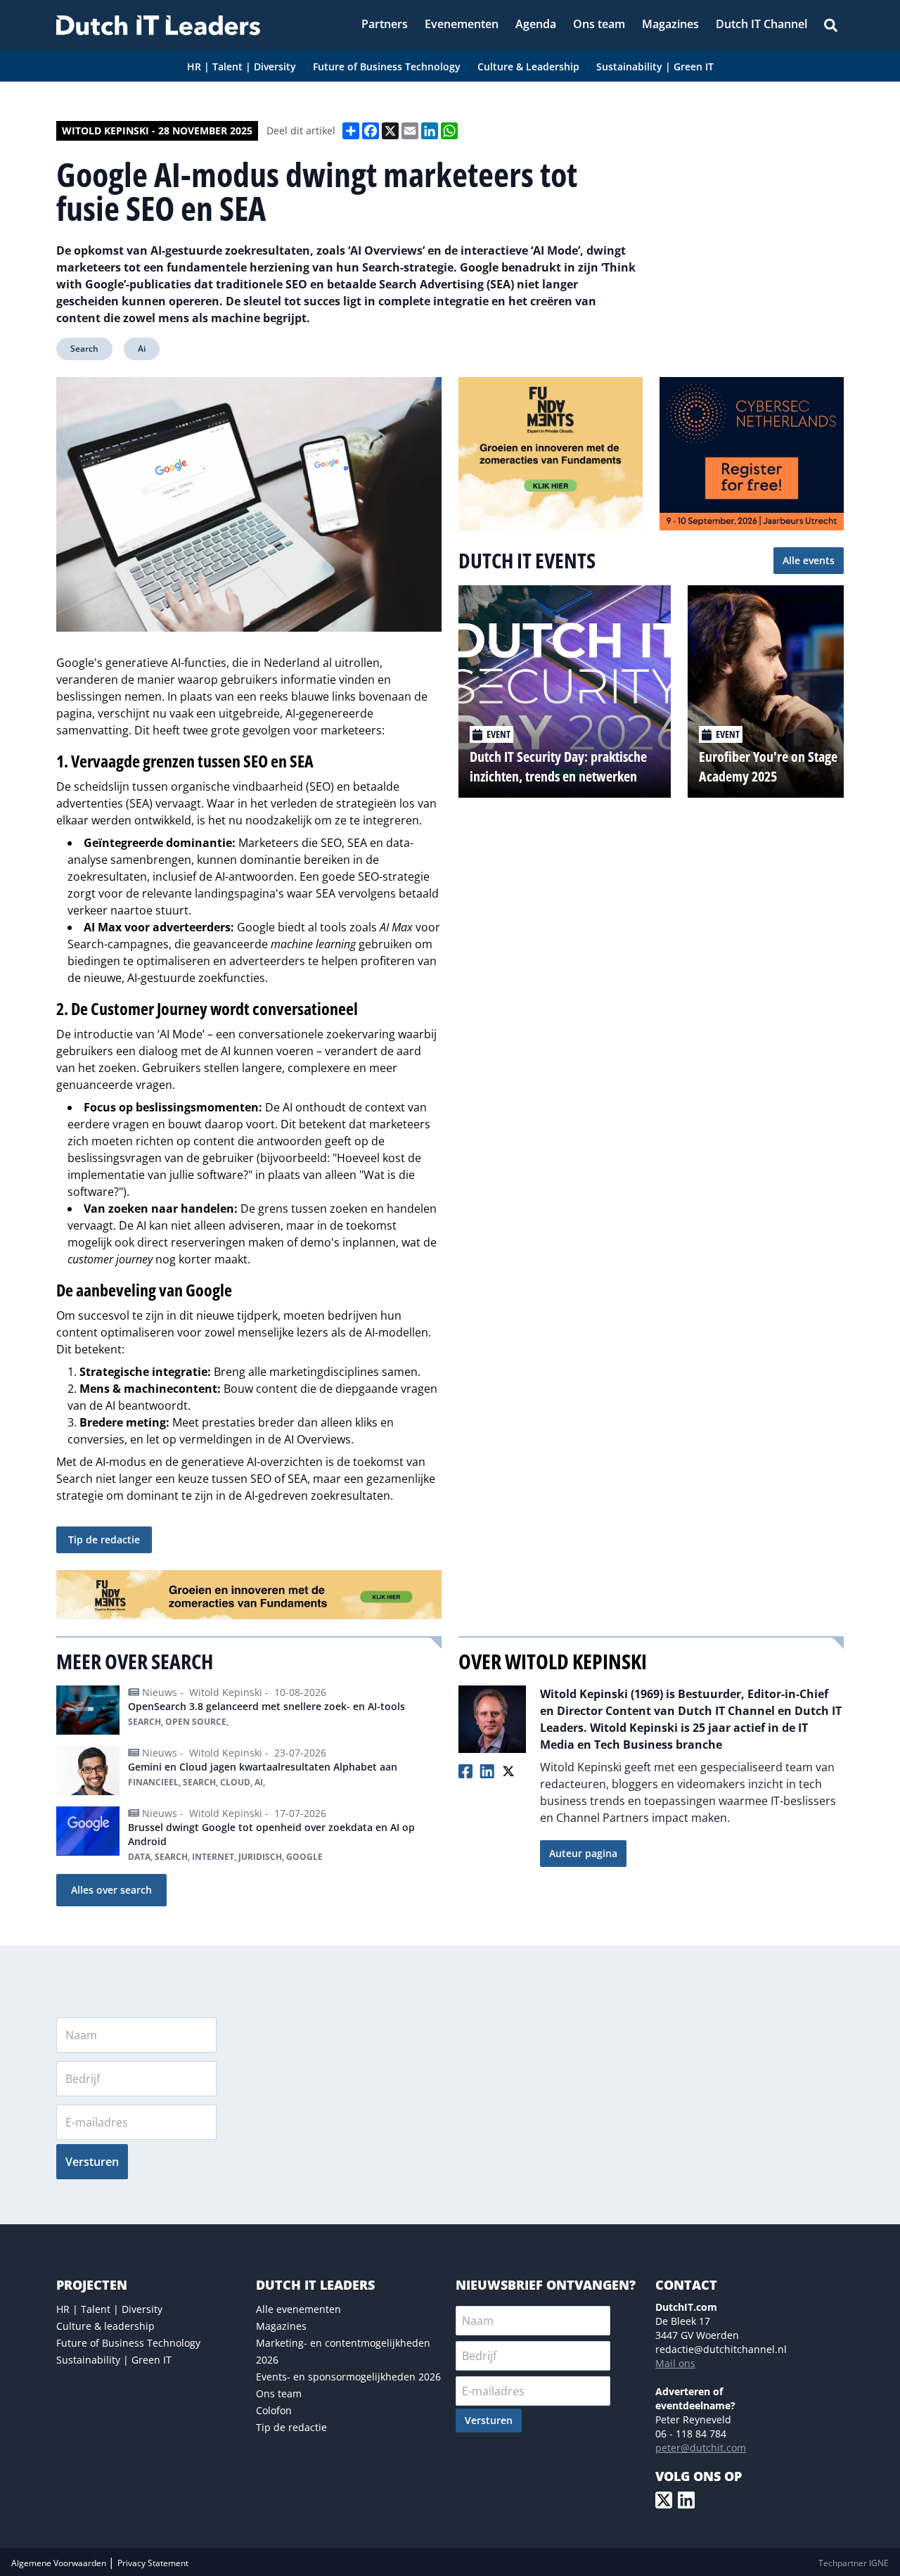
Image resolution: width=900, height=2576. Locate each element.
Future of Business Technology (128, 2343)
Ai (142, 349)
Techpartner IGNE (854, 2563)
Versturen (92, 2162)
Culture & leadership (105, 2326)
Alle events (809, 560)
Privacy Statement (153, 2563)
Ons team (279, 2393)
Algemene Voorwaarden (60, 2563)
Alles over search (111, 1890)
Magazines (281, 2326)
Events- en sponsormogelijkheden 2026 (348, 2377)
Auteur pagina (583, 1853)
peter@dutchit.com (701, 2448)
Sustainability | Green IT (114, 2360)
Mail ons (675, 2363)
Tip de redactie (104, 1539)
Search (84, 349)
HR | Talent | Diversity (109, 2309)
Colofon (274, 2410)
